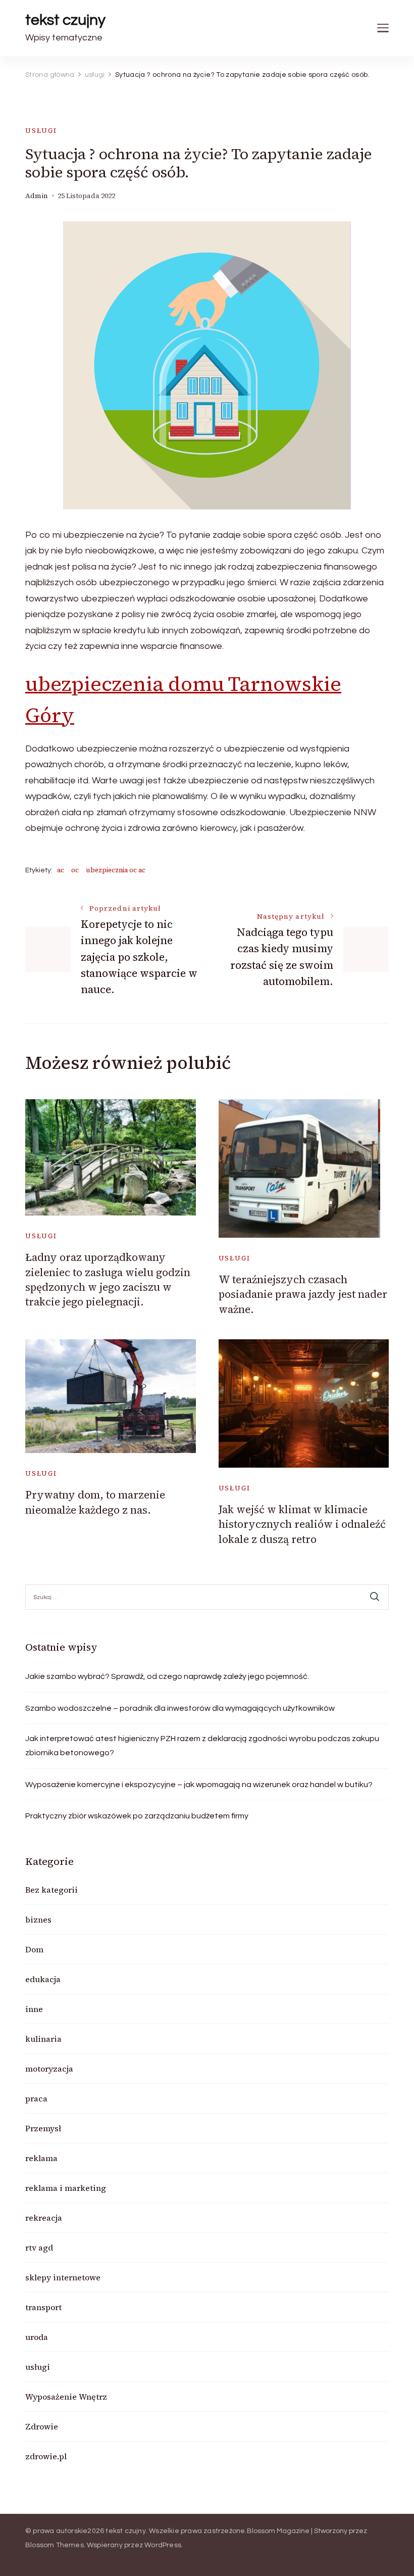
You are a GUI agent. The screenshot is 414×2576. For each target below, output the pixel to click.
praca (36, 2098)
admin (37, 196)
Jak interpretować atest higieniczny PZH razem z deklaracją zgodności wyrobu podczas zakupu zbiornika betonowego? (202, 1746)
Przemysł (43, 2128)
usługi (41, 131)
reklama (41, 2158)
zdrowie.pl (46, 2456)
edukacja (43, 1979)
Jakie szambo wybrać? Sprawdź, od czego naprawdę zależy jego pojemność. (167, 1676)
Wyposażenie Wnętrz (66, 2397)
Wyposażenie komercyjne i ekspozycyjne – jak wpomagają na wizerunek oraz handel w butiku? (199, 1785)
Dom (34, 1949)
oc (75, 870)
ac (61, 870)
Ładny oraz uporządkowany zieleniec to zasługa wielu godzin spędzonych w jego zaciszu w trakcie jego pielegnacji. (108, 1279)
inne (34, 2009)
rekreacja (44, 2218)
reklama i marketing (66, 2188)
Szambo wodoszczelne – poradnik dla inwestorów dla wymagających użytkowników (180, 1708)
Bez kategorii (51, 1890)
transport (43, 2307)
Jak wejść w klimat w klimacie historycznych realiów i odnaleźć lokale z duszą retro (302, 1524)
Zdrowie (42, 2426)
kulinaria (43, 2039)
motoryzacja (49, 2069)
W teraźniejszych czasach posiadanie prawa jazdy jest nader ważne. (303, 1294)
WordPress (163, 2545)
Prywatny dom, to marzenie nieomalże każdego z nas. (95, 1502)
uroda (37, 2337)
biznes (38, 1919)
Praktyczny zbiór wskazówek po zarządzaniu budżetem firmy (137, 1816)
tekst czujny (65, 20)
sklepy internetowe (63, 2277)
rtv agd (39, 2247)
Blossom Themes (55, 2545)
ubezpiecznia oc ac (116, 870)
